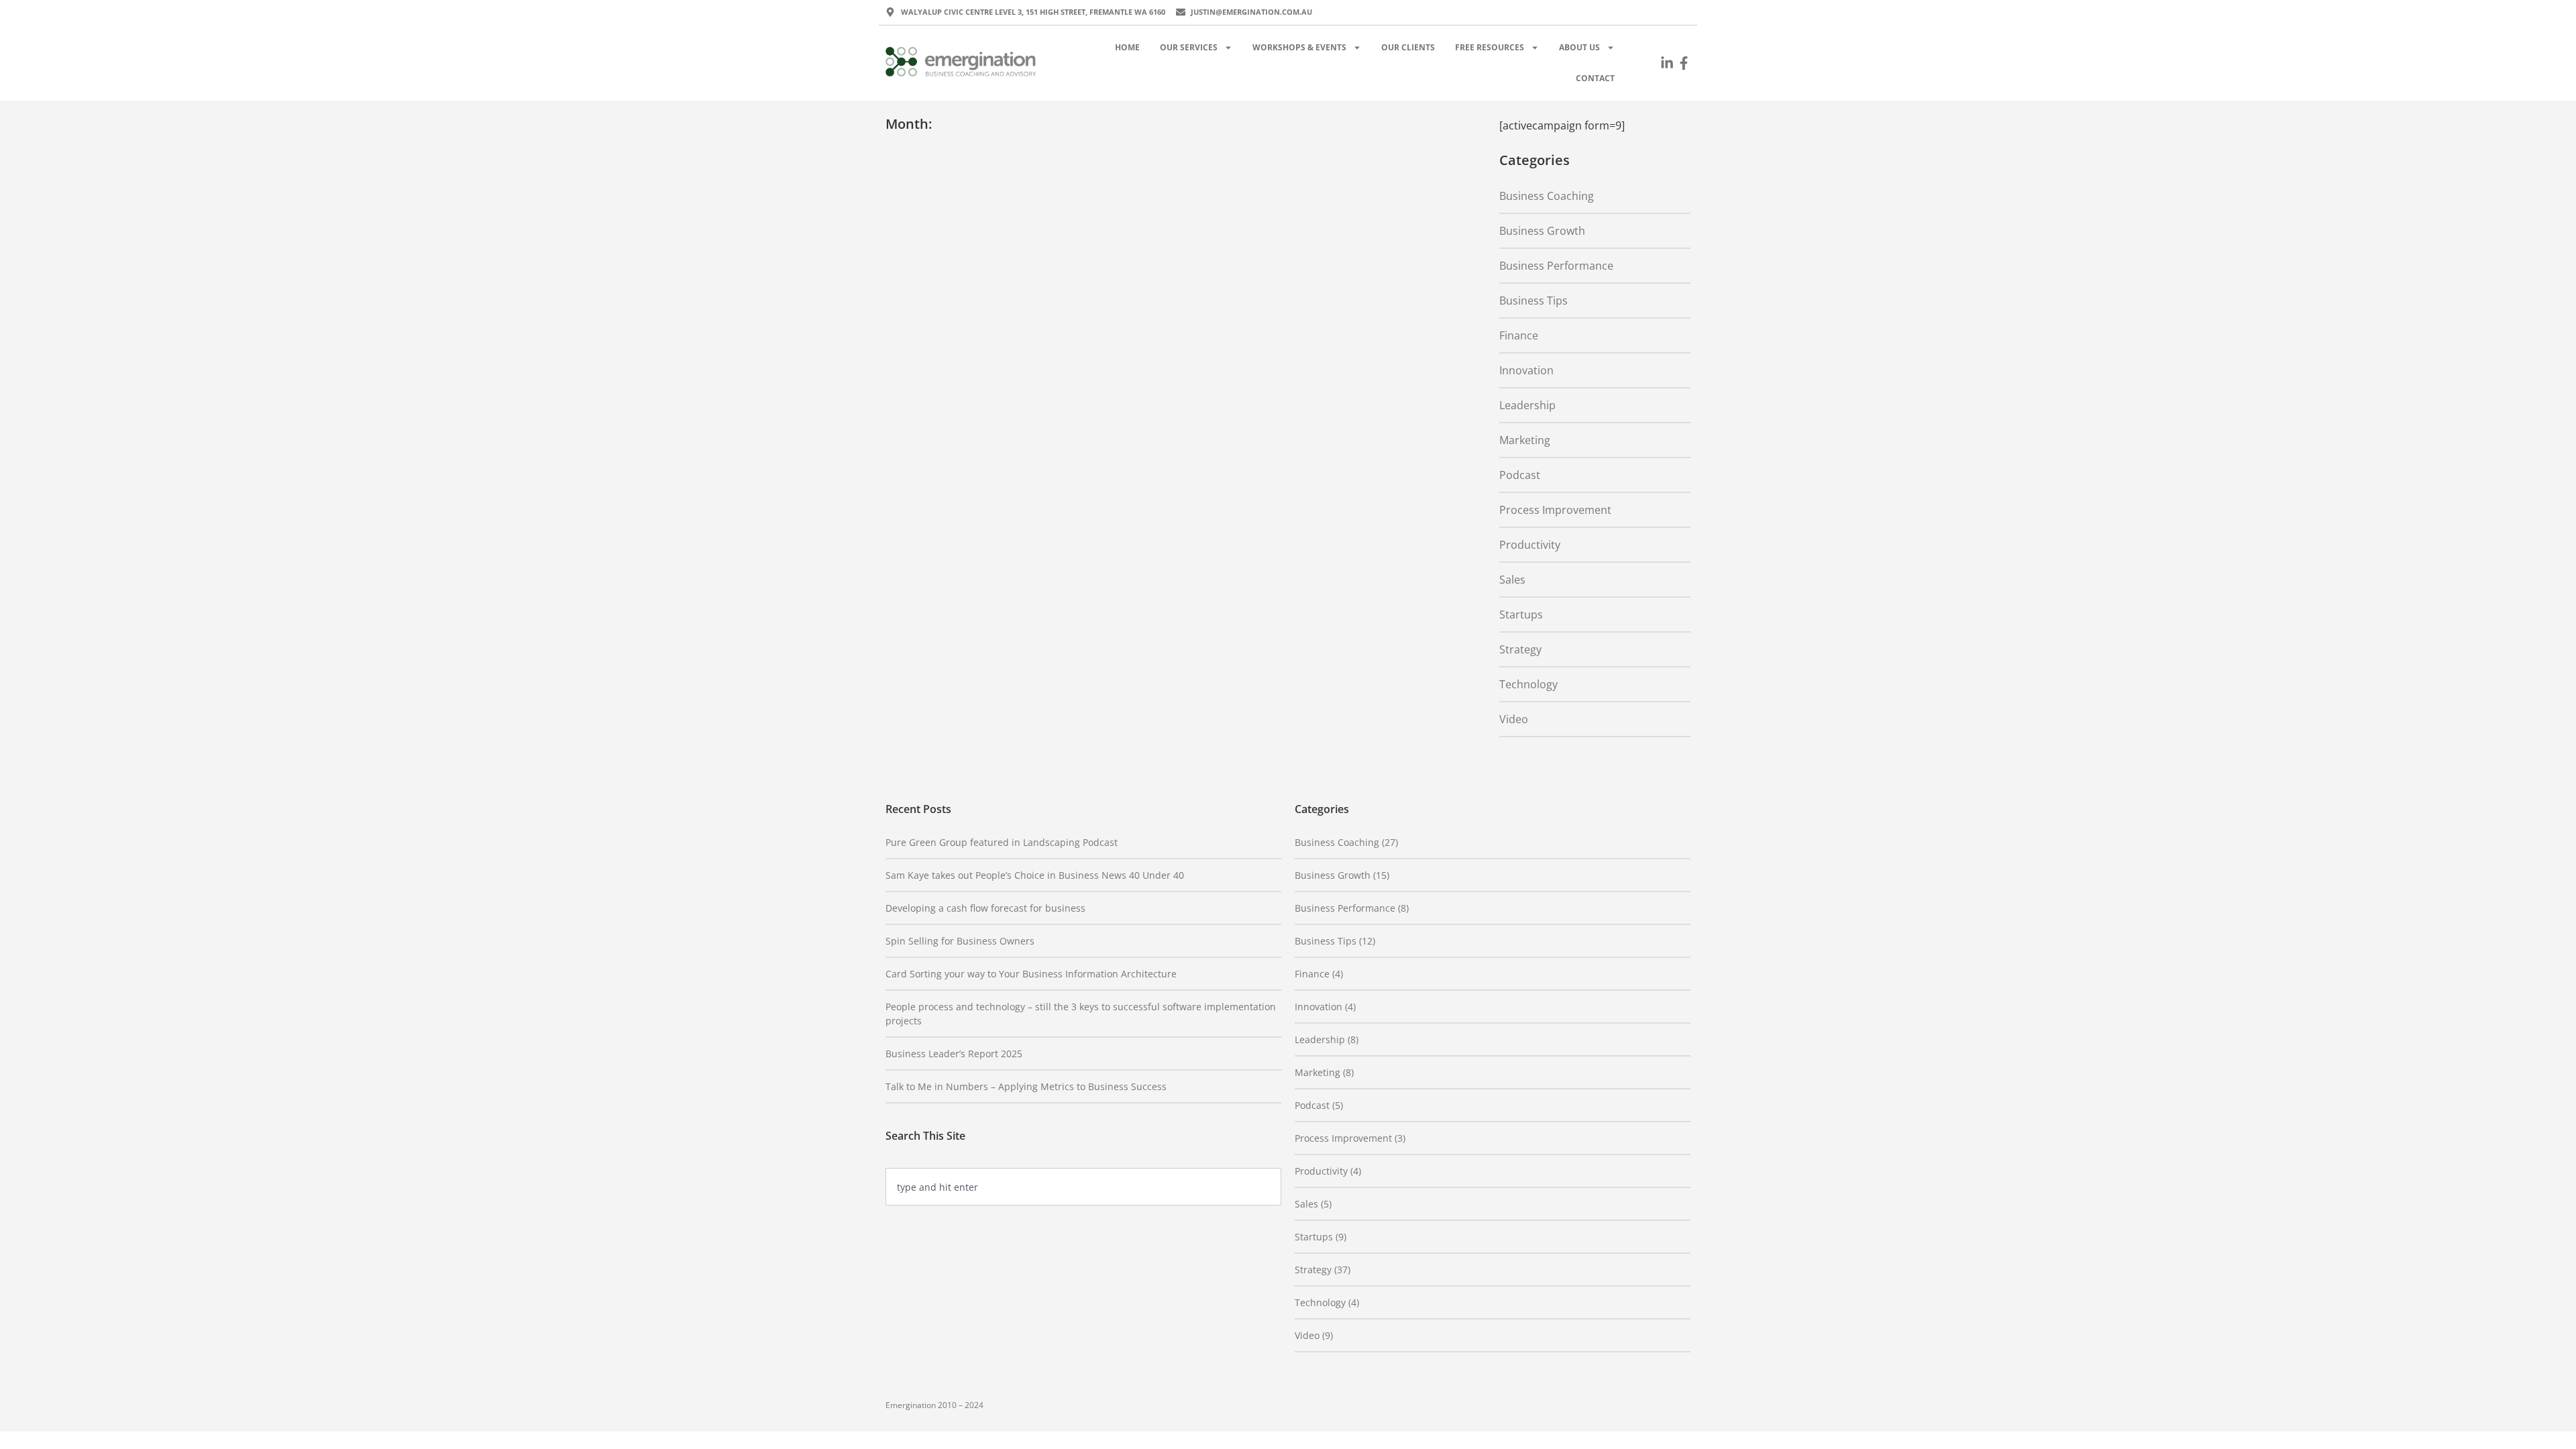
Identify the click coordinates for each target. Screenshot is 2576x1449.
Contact (1595, 78)
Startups (1521, 614)
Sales (1512, 580)
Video (1514, 719)
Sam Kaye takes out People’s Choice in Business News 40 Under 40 (1035, 875)
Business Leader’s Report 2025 (954, 1054)
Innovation (1526, 370)
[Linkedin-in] (1667, 63)
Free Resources (1490, 47)
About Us (1579, 47)
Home (1127, 47)
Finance (1519, 335)
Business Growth (1542, 231)
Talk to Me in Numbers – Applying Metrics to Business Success (1026, 1086)
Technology (1528, 684)
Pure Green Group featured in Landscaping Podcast (1002, 842)
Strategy (1520, 649)
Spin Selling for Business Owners (960, 941)
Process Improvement (1555, 510)
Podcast (1520, 475)
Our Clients (1408, 47)
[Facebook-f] (1684, 63)
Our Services (1189, 47)
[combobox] (1083, 1187)
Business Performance (1556, 266)
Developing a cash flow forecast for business (985, 908)
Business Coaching (1547, 196)
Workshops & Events (1299, 47)
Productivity (1530, 545)
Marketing (1525, 440)
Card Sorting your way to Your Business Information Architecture (1031, 974)
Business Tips (1534, 301)
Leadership (1527, 405)
